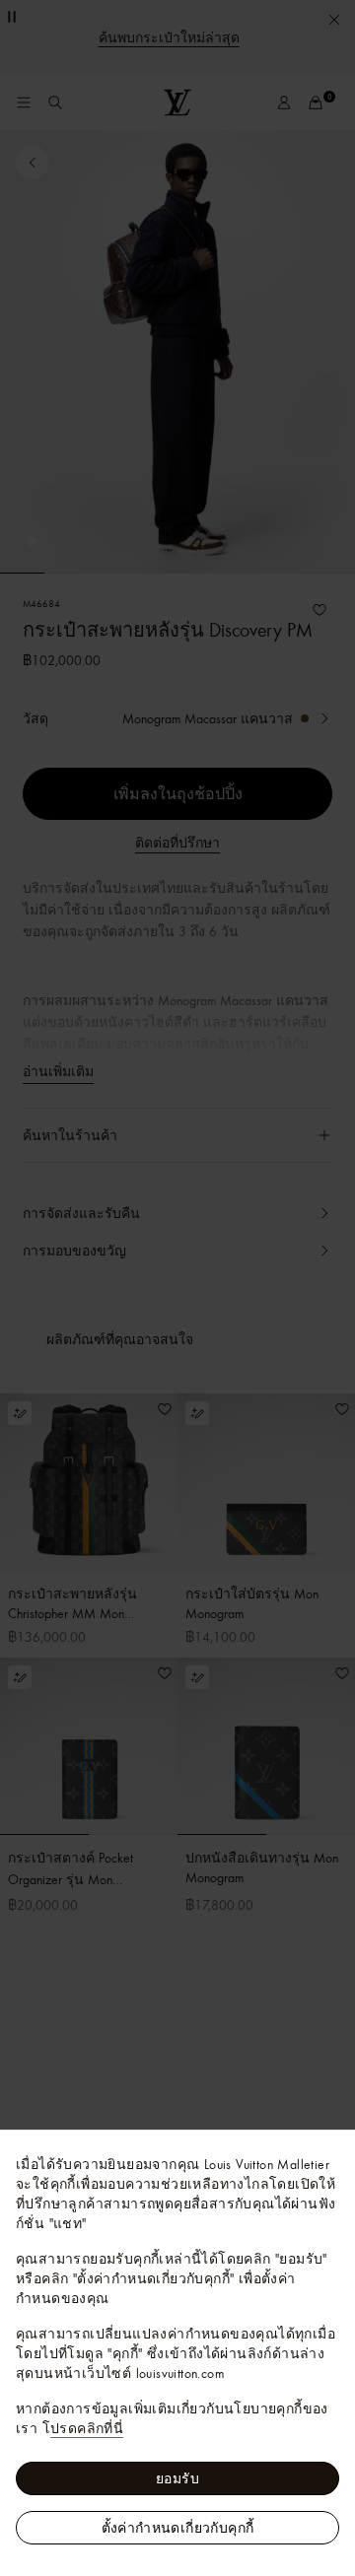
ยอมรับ (177, 2478)
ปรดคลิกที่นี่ (87, 2428)
